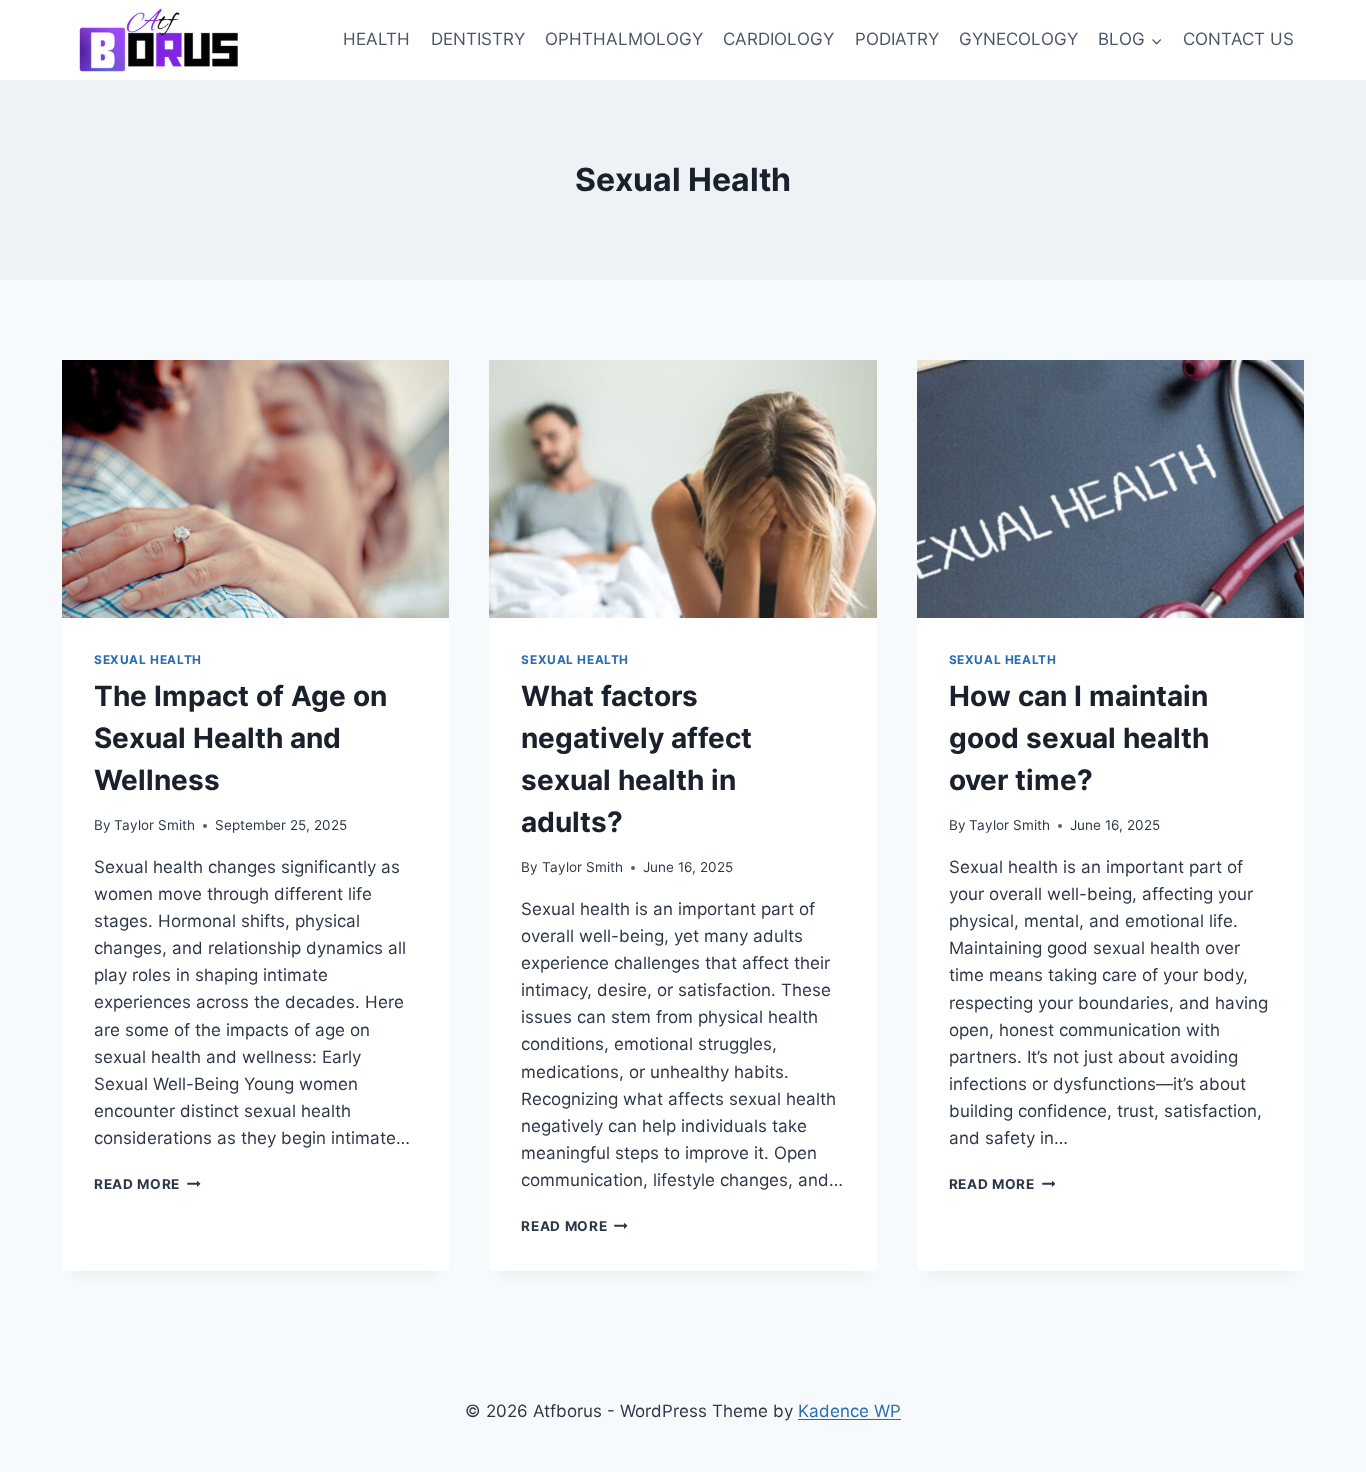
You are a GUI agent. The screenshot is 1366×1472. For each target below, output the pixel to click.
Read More (147, 1184)
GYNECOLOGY (1018, 39)
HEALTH (376, 39)
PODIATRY (897, 39)
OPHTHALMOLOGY (624, 39)
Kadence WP (849, 1411)
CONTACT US (1238, 39)
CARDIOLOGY (778, 39)
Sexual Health (148, 659)
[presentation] (255, 489)
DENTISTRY (478, 39)
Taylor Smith (154, 825)
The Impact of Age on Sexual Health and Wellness (240, 738)
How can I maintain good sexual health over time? (1079, 738)
